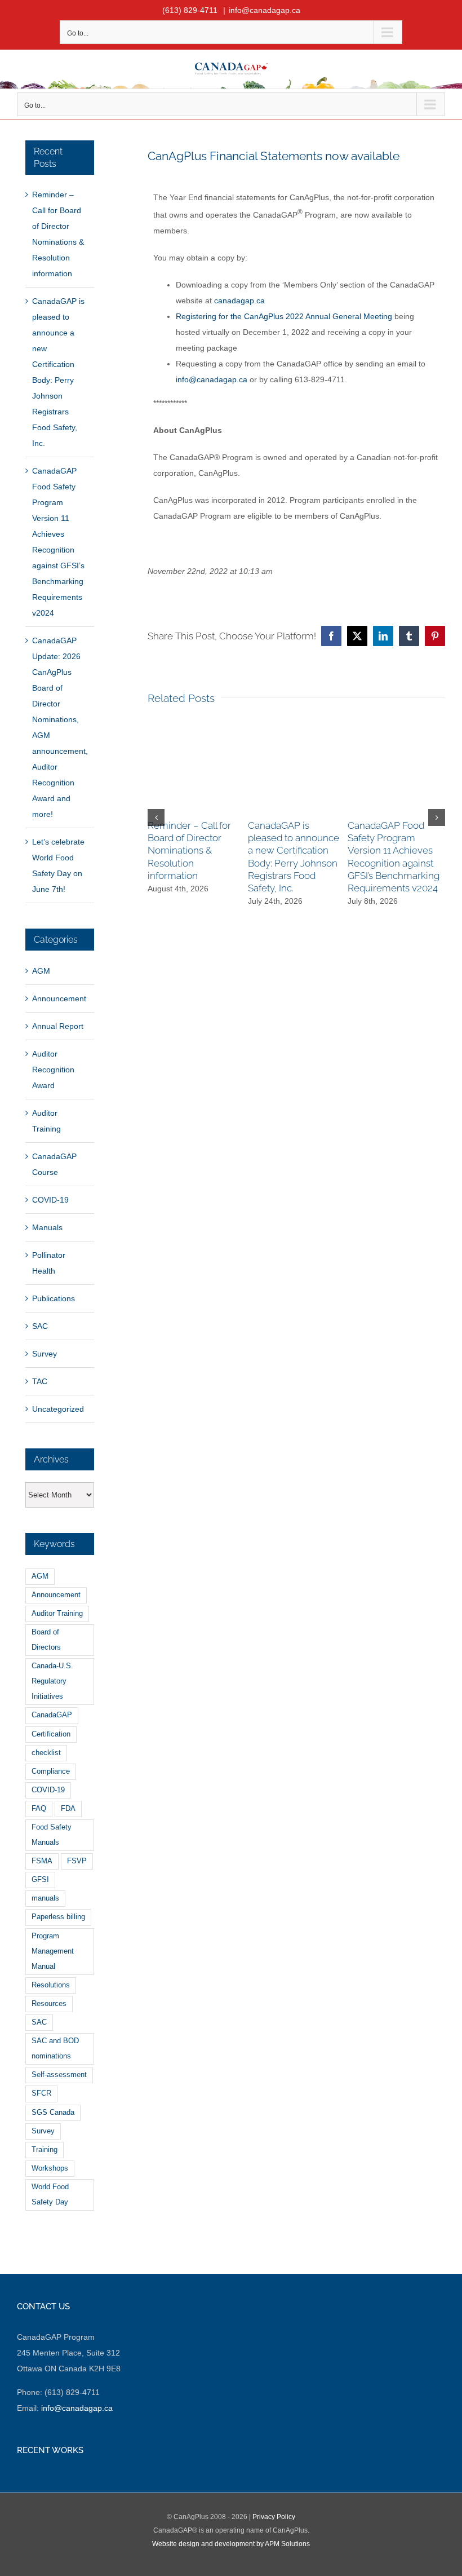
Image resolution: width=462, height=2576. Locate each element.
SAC (40, 1326)
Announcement (59, 998)
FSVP (77, 1861)
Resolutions (51, 1985)
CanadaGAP (52, 1715)
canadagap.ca (239, 301)
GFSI (40, 1880)
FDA (68, 1809)
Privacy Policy (274, 2517)
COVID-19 (50, 1200)
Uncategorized (58, 1409)
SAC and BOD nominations (55, 2049)
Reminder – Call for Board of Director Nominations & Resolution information (189, 850)
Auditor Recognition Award (53, 1070)
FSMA (42, 1861)
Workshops (50, 2168)
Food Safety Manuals (52, 1835)
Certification (51, 1734)
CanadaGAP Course (54, 1164)
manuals (45, 1898)
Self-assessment (59, 2075)
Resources (49, 2004)
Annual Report (58, 1026)
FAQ (39, 1809)
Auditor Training (46, 1121)
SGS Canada (53, 2113)
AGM (41, 971)
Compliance (51, 1771)
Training (45, 2150)
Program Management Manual (53, 1951)
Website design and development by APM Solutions (231, 2544)
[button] (156, 818)
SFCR (41, 2093)
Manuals (47, 1227)
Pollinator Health (49, 1263)
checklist (46, 1753)
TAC (40, 1381)
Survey (45, 1354)
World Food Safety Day (50, 2195)
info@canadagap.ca (265, 10)
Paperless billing (58, 1917)
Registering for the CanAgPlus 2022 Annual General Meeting (284, 316)
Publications (54, 1298)
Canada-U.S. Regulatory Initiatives (52, 1681)
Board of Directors (46, 1640)
